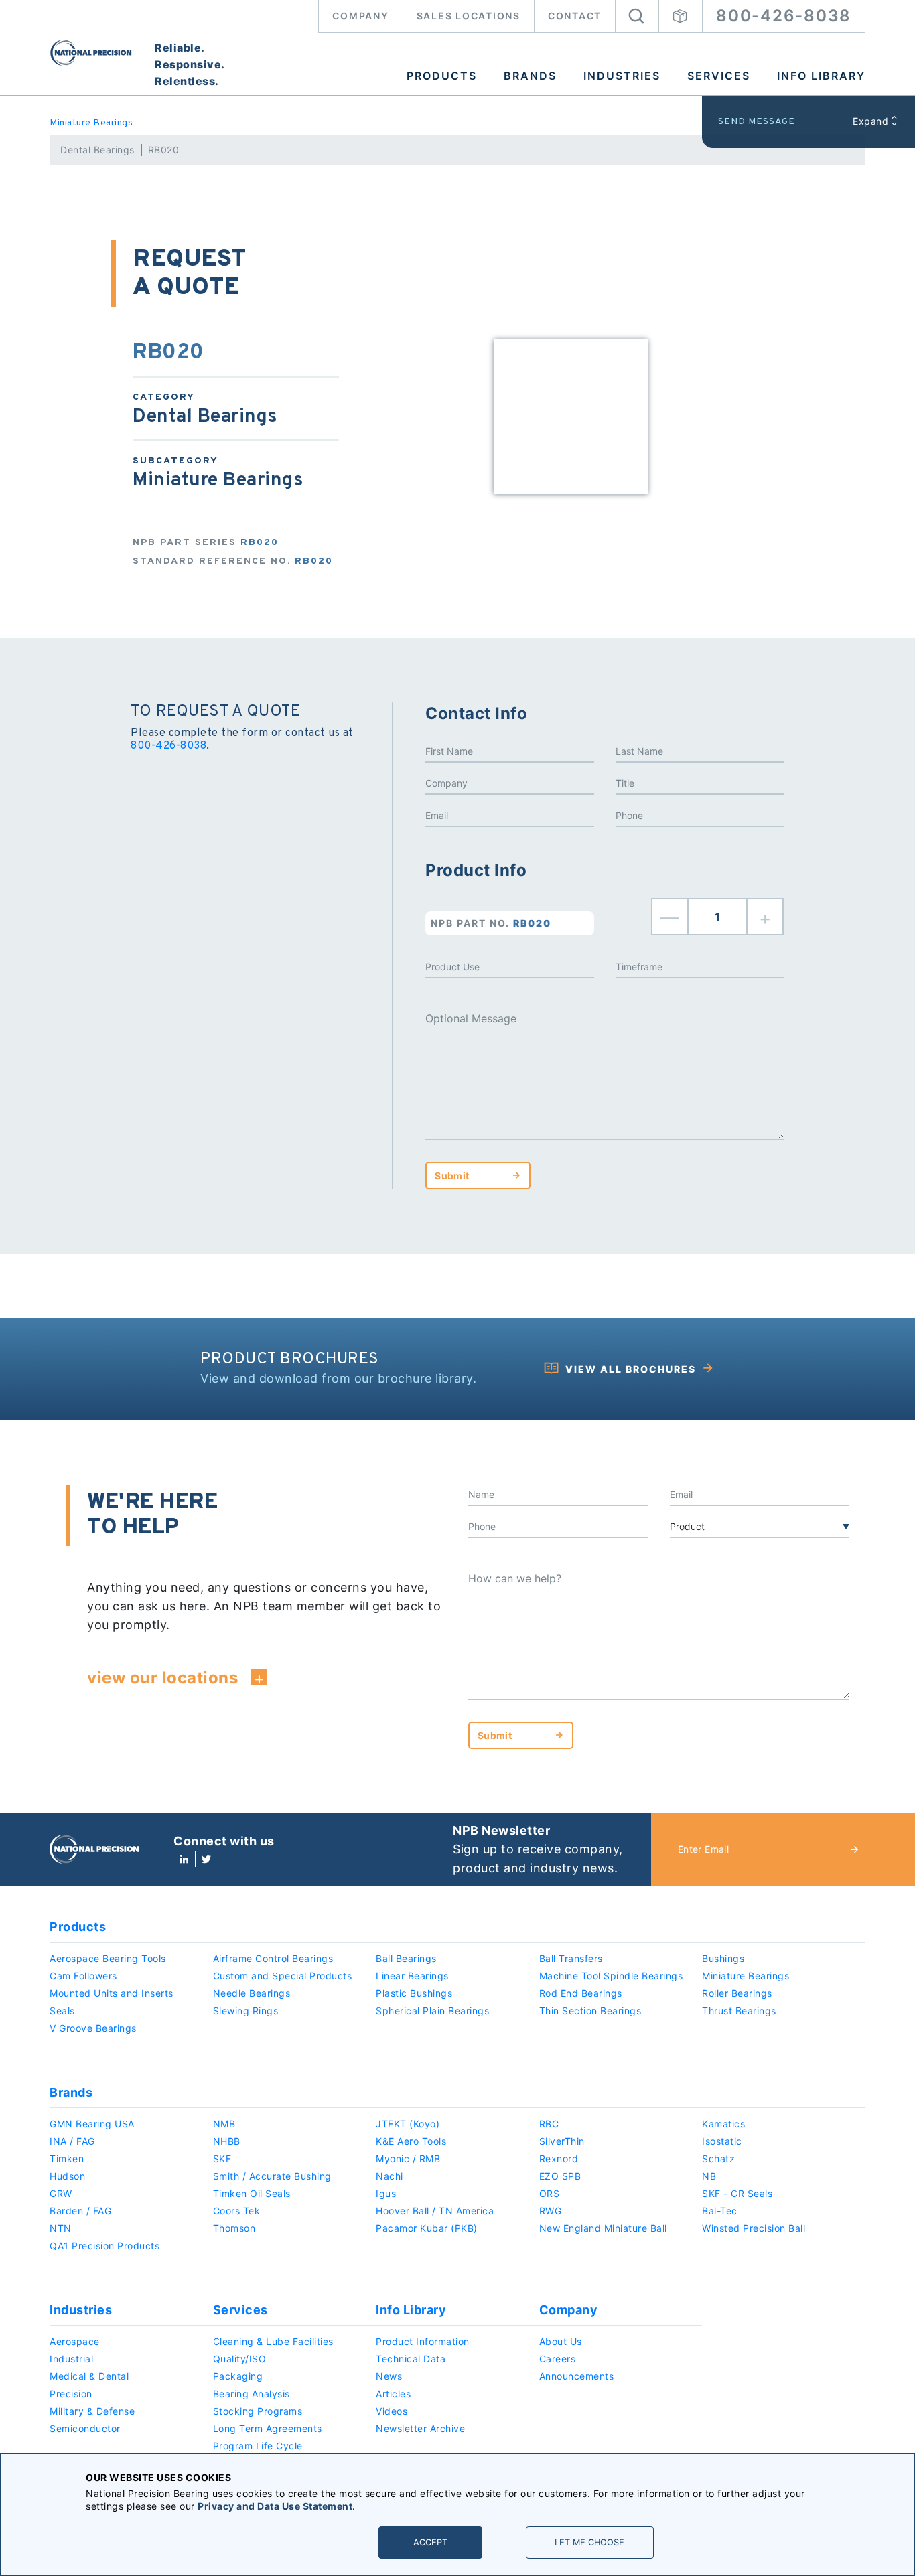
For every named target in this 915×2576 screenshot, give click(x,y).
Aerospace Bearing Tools (108, 1958)
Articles (393, 2394)
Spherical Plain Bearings (432, 2011)
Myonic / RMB (408, 2158)
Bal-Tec (720, 2211)
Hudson (67, 2176)
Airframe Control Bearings (273, 1958)
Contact (575, 16)
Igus (386, 2193)
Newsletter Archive (420, 2428)
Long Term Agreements (268, 2428)
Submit (452, 1176)
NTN (61, 2228)
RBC (549, 2124)
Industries (622, 76)
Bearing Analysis (252, 2394)
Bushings (723, 1958)
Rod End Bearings (581, 1993)
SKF (222, 2158)
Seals (62, 2011)
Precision (71, 2394)
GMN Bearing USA (92, 2124)
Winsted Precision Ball (754, 2228)
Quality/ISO (240, 2359)
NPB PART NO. (491, 923)
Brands (530, 76)
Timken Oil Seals (252, 2193)
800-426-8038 (784, 16)
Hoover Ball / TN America (435, 2211)
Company (360, 16)
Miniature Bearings (91, 123)
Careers (558, 2359)
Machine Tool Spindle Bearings (611, 1976)
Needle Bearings (252, 1993)
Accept (430, 2542)
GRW (61, 2193)
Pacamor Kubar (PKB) (427, 2228)
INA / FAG (72, 2141)
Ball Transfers (571, 1958)
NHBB (227, 2141)
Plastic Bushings (414, 1993)
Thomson (234, 2228)
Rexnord (559, 2158)
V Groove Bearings (93, 2028)
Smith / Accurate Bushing (272, 2176)
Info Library (821, 76)
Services (719, 76)
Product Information (423, 2341)
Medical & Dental (89, 2376)
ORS (550, 2193)
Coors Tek (237, 2211)
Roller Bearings (737, 1993)
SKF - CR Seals (737, 2193)
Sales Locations (469, 16)
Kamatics (723, 2124)
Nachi (390, 2176)
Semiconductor (85, 2428)
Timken (67, 2158)
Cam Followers (83, 1976)
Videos (392, 2411)
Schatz (718, 2158)
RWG (551, 2211)
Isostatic (722, 2141)
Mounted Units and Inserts (112, 1993)
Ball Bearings (406, 1958)
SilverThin (562, 2141)
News (389, 2376)
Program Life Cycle (258, 2446)
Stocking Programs (258, 2411)
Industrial (71, 2359)
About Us (561, 2341)
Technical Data (411, 2359)
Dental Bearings (97, 150)
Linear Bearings (412, 1976)
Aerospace (75, 2341)
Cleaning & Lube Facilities (273, 2341)
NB (709, 2176)
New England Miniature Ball (603, 2228)
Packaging (238, 2376)
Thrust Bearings (739, 2011)
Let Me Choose (589, 2542)
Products (442, 76)
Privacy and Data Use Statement (275, 2506)
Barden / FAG (80, 2211)
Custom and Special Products (283, 1976)
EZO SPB (560, 2176)
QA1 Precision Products (104, 2246)
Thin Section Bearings (590, 2011)
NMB (224, 2124)
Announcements (577, 2376)
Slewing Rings (246, 2011)
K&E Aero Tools (411, 2141)
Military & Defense (92, 2411)
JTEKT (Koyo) (408, 2124)
